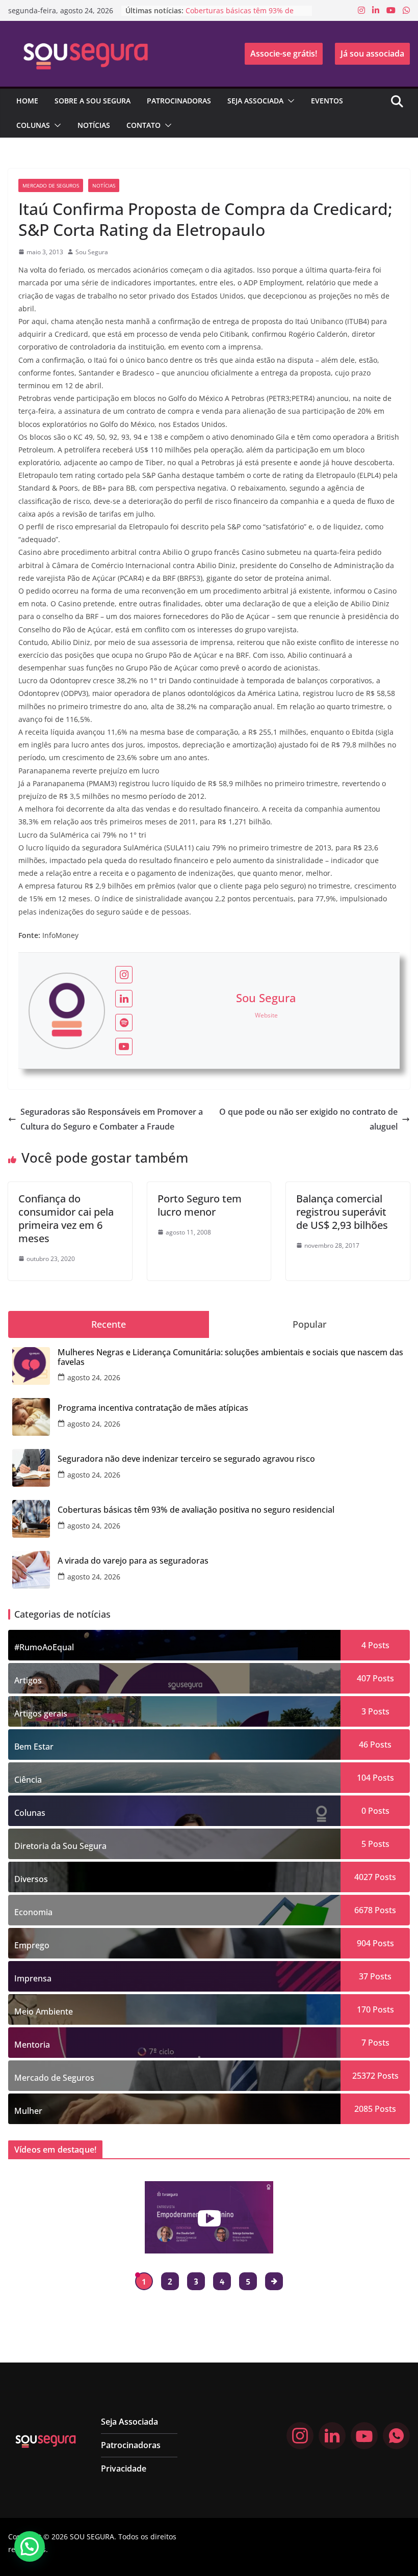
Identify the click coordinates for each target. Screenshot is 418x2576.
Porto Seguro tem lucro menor (200, 1205)
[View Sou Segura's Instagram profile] (124, 975)
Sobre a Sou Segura (93, 101)
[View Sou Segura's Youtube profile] (124, 1046)
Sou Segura (92, 252)
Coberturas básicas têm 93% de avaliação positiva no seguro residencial (196, 1510)
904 (364, 1943)
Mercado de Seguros (51, 185)
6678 (363, 1910)
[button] (289, 101)
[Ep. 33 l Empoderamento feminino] (209, 2217)
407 (364, 1678)
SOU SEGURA (92, 2537)
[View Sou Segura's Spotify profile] (124, 1023)
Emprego (32, 1945)
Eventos (327, 101)
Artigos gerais (41, 1713)
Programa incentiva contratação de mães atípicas (153, 1408)
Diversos (31, 1879)
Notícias (94, 125)
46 (363, 1745)
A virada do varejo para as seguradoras (133, 1561)
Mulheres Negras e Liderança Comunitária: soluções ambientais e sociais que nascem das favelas (230, 1357)
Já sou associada (372, 53)
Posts (378, 1645)
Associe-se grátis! (284, 53)
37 (363, 1976)
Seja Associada (255, 101)
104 (364, 1778)
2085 (363, 2109)
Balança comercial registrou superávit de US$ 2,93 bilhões (342, 1212)
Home (27, 101)
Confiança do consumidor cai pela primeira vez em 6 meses (66, 1218)
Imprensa (33, 1978)
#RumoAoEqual (44, 1647)
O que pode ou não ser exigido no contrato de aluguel (308, 1119)
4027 (363, 1877)
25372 (364, 2076)
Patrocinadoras (179, 101)
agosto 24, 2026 (94, 1377)
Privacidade (124, 2468)
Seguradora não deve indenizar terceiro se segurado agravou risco (186, 1459)
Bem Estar (34, 1747)
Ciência (28, 1780)
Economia (33, 1912)
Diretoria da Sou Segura (60, 1846)
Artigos (28, 1680)
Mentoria (32, 2045)
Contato (143, 125)
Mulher (28, 2111)
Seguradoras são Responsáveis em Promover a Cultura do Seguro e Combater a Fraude (112, 1119)
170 (364, 2009)
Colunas (33, 125)
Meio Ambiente (44, 2011)
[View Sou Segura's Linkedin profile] (124, 999)
